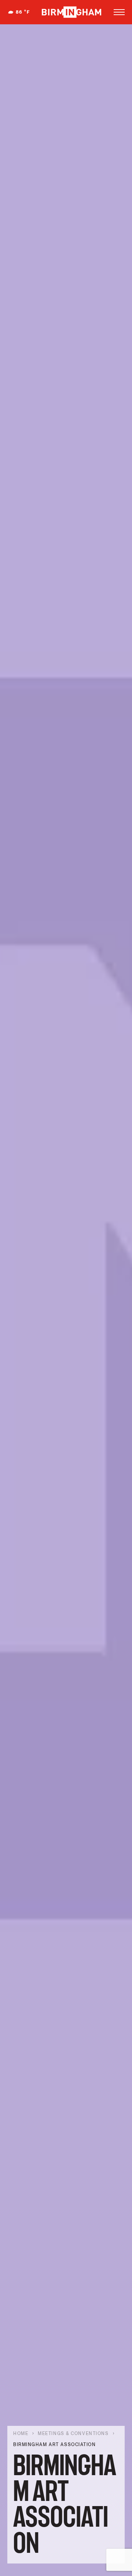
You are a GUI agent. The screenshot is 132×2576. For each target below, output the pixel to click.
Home (21, 2434)
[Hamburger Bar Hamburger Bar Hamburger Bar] (119, 12)
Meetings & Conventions (73, 2434)
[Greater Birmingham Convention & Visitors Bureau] (71, 12)
